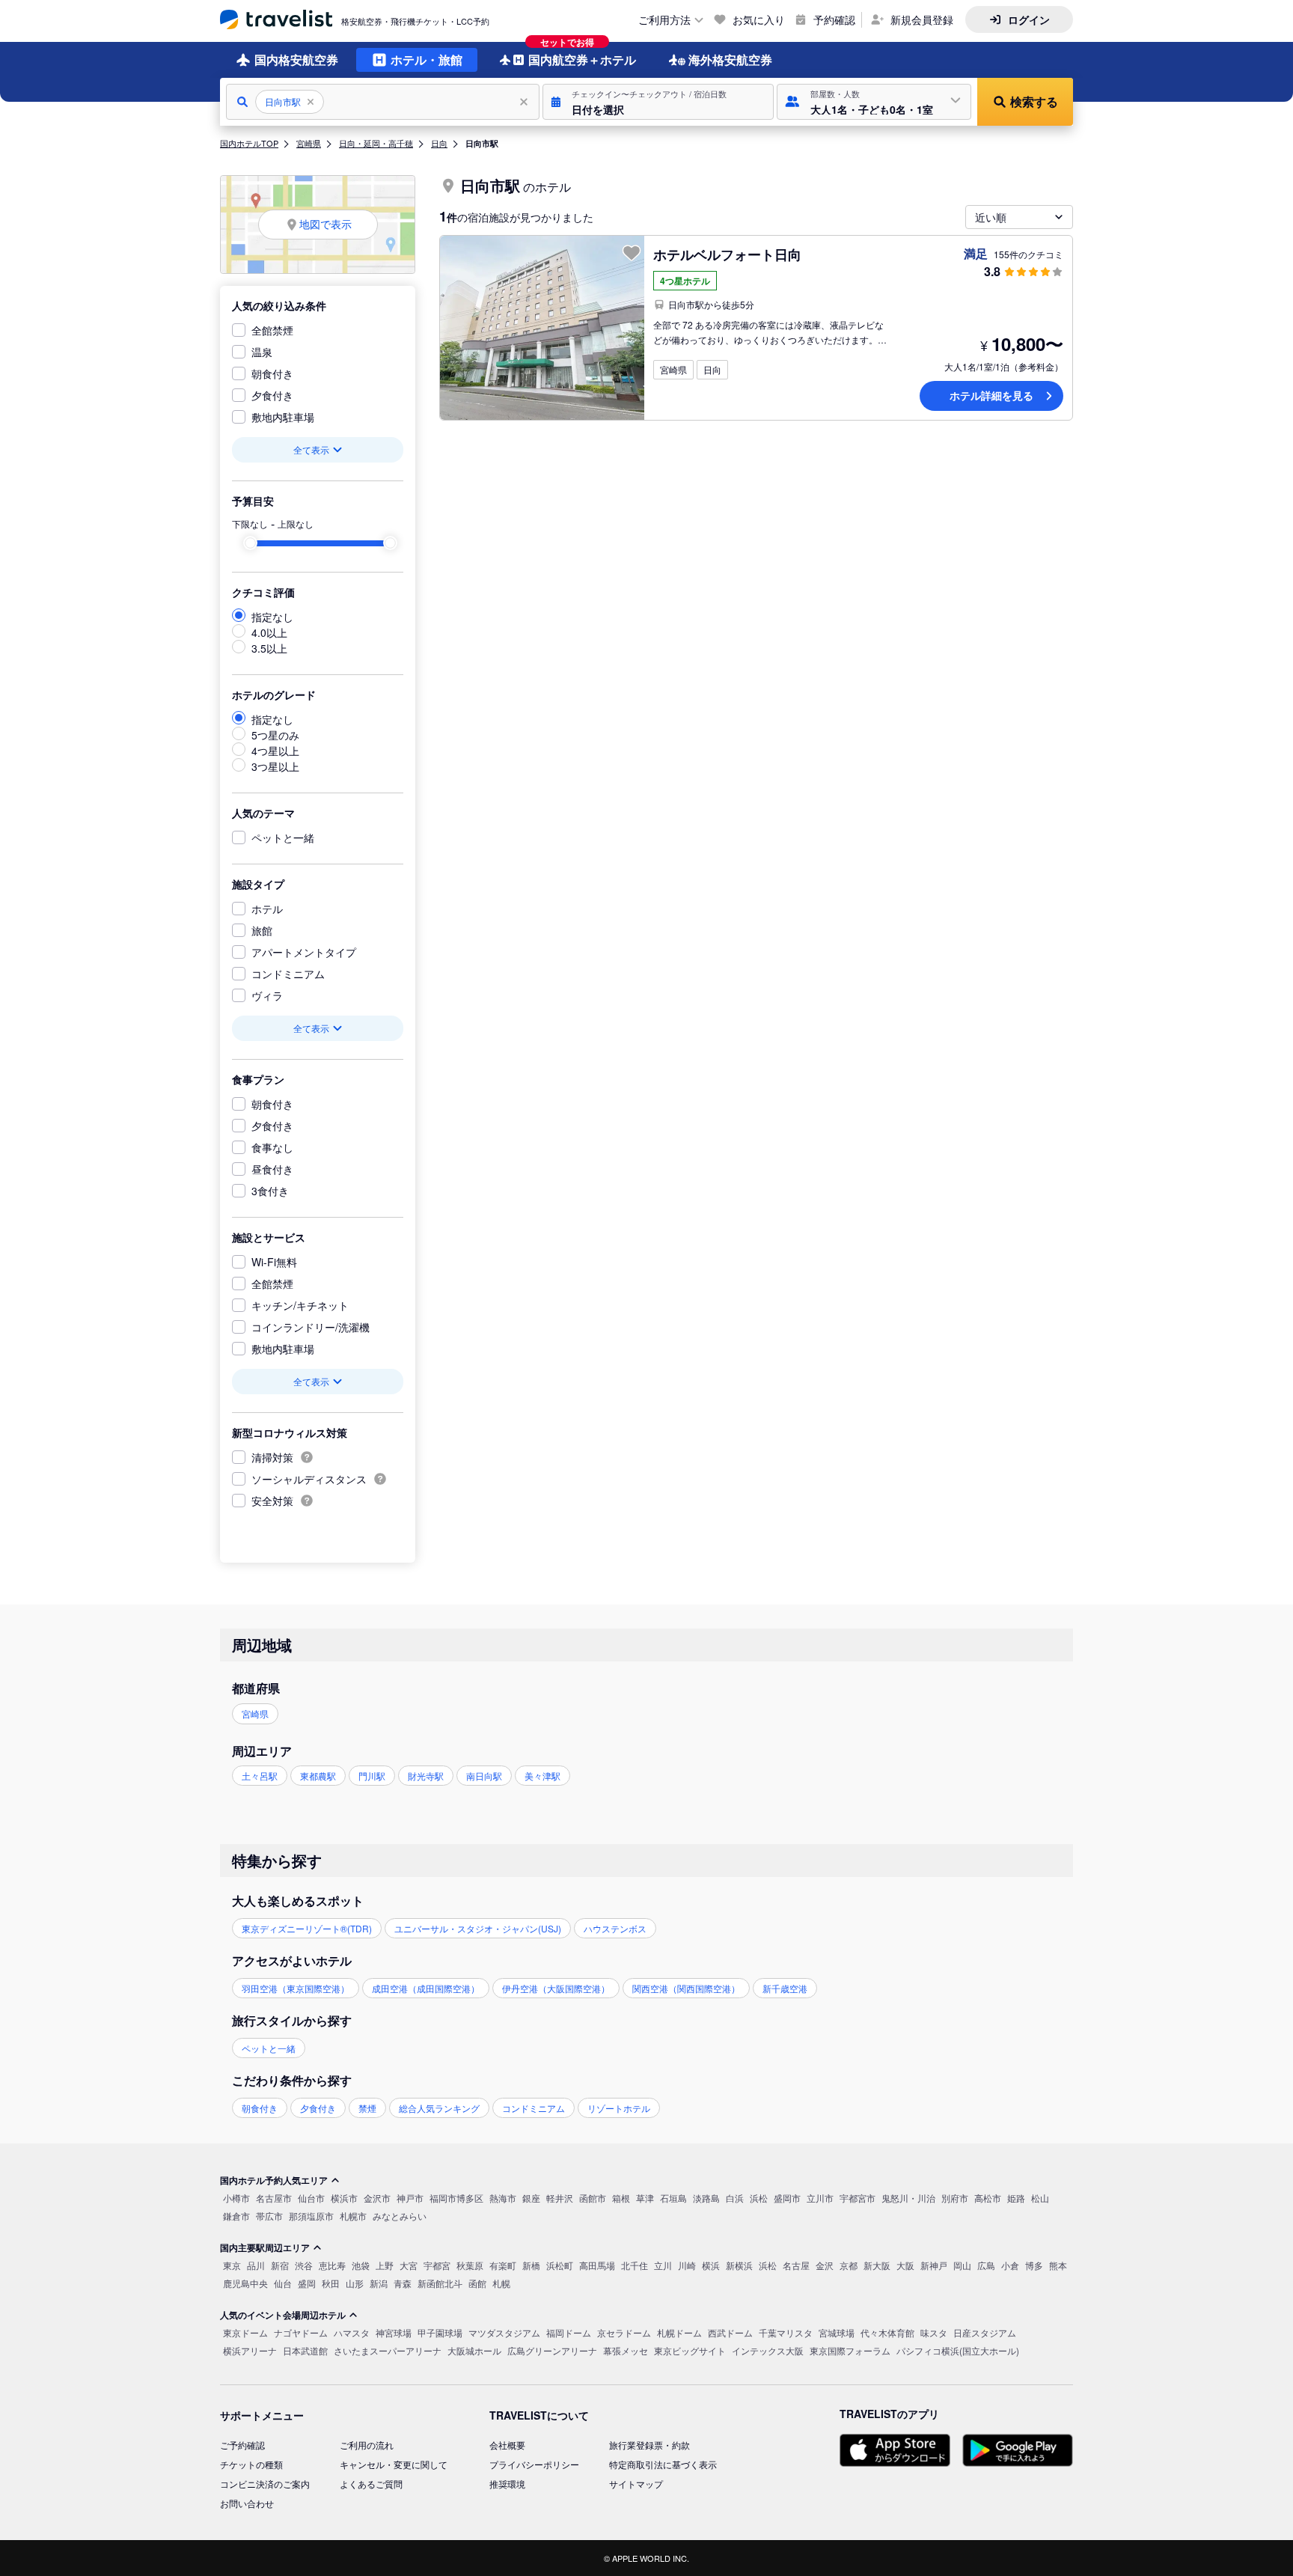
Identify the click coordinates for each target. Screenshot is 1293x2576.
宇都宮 (437, 2265)
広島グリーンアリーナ (552, 2350)
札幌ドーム (679, 2332)
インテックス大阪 (768, 2350)
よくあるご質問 (371, 2484)
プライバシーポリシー (534, 2464)
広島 (986, 2265)
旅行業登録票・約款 (649, 2445)
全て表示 (311, 449)
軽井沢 (560, 2198)
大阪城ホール (474, 2350)
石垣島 (673, 2198)
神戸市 (410, 2198)
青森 (403, 2283)
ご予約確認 (242, 2445)
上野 (385, 2265)
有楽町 (503, 2265)
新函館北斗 (440, 2283)
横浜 (711, 2265)
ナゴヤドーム (301, 2332)
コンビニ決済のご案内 (265, 2484)
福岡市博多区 (456, 2198)
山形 (355, 2283)
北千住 (635, 2265)
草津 (645, 2198)
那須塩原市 (311, 2216)
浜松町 (560, 2265)
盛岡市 (787, 2198)
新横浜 (739, 2265)
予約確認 (834, 19)
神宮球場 (394, 2332)
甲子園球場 (440, 2332)
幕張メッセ (626, 2350)
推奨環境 (507, 2484)
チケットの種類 (251, 2464)
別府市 (955, 2198)
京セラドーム (624, 2332)
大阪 (905, 2265)
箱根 (621, 2198)
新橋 (531, 2265)
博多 (1034, 2265)
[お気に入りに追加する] (632, 253)
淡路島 (706, 2198)
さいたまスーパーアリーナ (388, 2350)
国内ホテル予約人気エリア (274, 2180)
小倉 (1010, 2265)
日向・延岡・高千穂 (376, 143)
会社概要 (507, 2445)
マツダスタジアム (504, 2332)
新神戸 (934, 2265)
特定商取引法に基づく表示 (663, 2464)
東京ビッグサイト (690, 2350)
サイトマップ (636, 2484)
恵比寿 (332, 2265)
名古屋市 (274, 2198)
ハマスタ (352, 2332)
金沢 (825, 2265)
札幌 (501, 2283)
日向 (439, 143)
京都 (849, 2265)
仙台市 (311, 2198)
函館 (477, 2283)
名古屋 (796, 2265)
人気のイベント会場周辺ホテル (283, 2315)
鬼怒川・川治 (908, 2198)
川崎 (687, 2265)
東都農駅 (318, 1776)
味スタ (934, 2332)
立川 (663, 2265)
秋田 (331, 2283)
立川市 (820, 2198)
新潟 (379, 2283)
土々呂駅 (260, 1776)
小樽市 (236, 2198)
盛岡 (307, 2283)
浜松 (759, 2198)
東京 (232, 2265)
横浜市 (344, 2198)
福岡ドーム (569, 2332)
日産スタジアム (985, 2332)
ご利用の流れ (367, 2445)
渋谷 (304, 2265)
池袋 (361, 2265)
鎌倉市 (236, 2216)
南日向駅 (484, 1776)
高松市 (988, 2198)
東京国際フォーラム (850, 2350)
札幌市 (353, 2216)
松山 (1040, 2198)
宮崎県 (309, 143)
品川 (256, 2265)
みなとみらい (400, 2216)
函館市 (593, 2198)
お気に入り (759, 19)
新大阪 (877, 2265)
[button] (658, 102)
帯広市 (269, 2216)
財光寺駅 (426, 1776)
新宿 (280, 2265)
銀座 (531, 2198)
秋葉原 (470, 2265)
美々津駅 (542, 1776)
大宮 (409, 2265)
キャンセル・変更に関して (394, 2464)
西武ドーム (730, 2332)
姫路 (1016, 2198)
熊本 (1058, 2265)
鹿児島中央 (245, 2283)
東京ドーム (245, 2332)
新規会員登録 (922, 19)
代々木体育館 (887, 2332)
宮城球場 (837, 2332)
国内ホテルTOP (249, 143)
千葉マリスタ (786, 2332)
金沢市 (377, 2198)
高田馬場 (597, 2265)
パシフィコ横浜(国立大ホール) (958, 2350)
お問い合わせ (247, 2503)
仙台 (283, 2283)
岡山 (962, 2265)
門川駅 (372, 1776)
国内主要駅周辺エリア (265, 2247)
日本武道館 (305, 2350)
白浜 (735, 2198)
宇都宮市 (858, 2198)
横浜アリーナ (250, 2350)
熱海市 (503, 2198)
